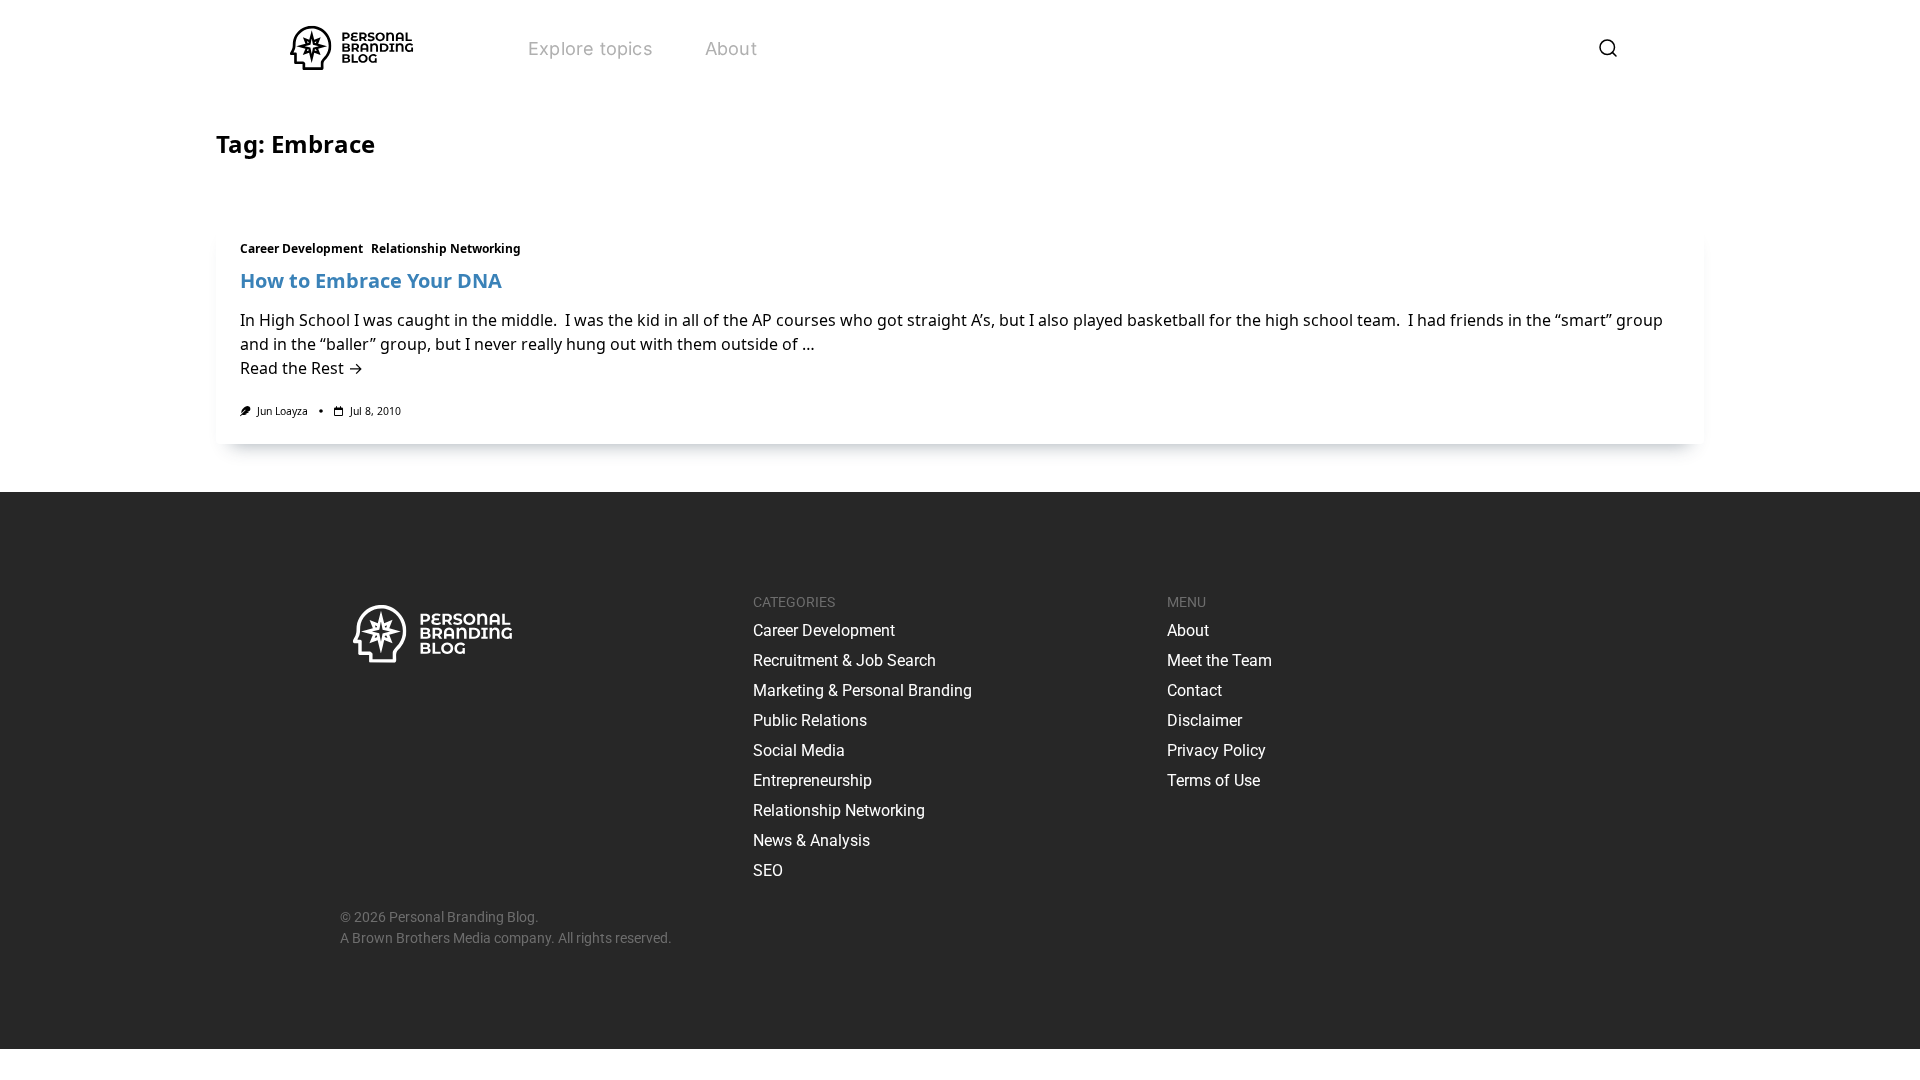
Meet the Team (1219, 660)
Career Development (301, 248)
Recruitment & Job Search (844, 660)
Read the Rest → (301, 368)
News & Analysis (811, 840)
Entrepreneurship (812, 780)
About (731, 48)
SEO (768, 870)
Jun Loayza (282, 411)
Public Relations (810, 720)
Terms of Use (1213, 780)
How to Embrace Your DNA (371, 280)
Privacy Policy (1216, 750)
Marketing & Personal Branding (862, 690)
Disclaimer (1204, 720)
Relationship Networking (446, 248)
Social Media (799, 750)
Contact (1194, 690)
